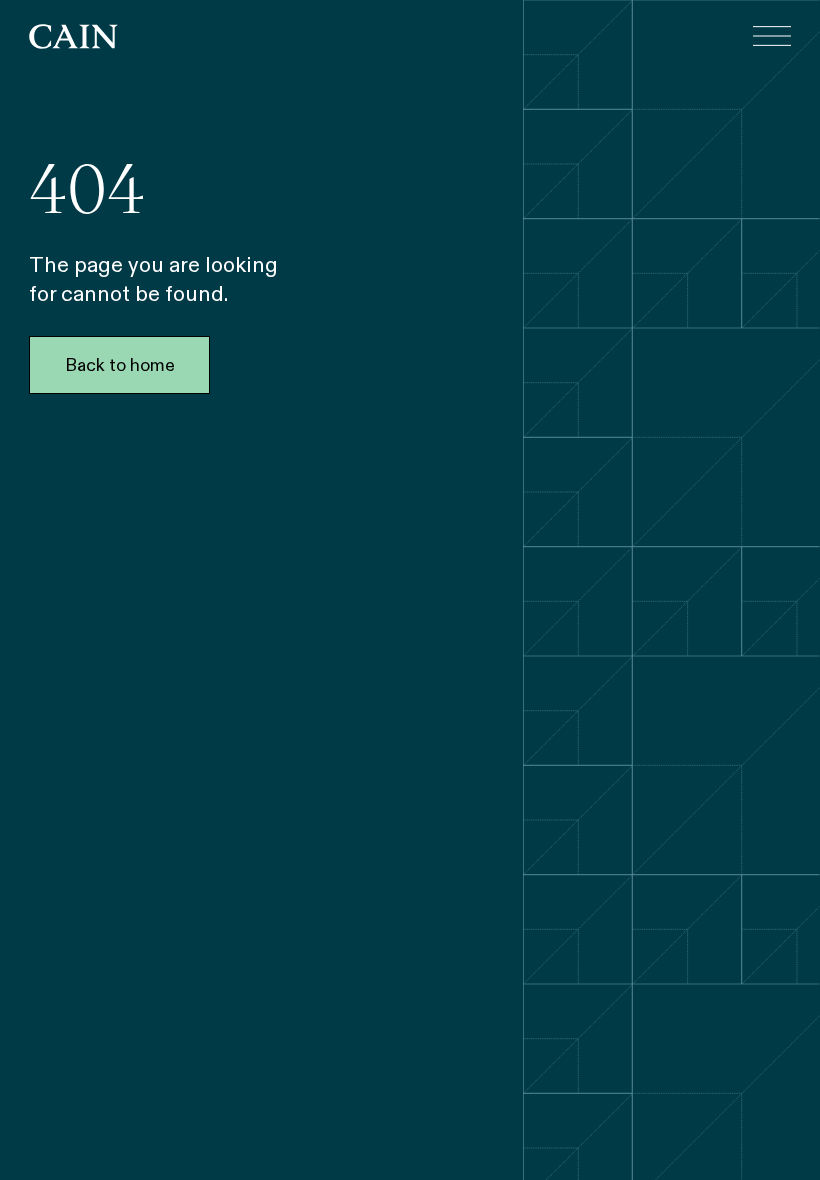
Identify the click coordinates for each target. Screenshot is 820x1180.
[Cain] (73, 36)
